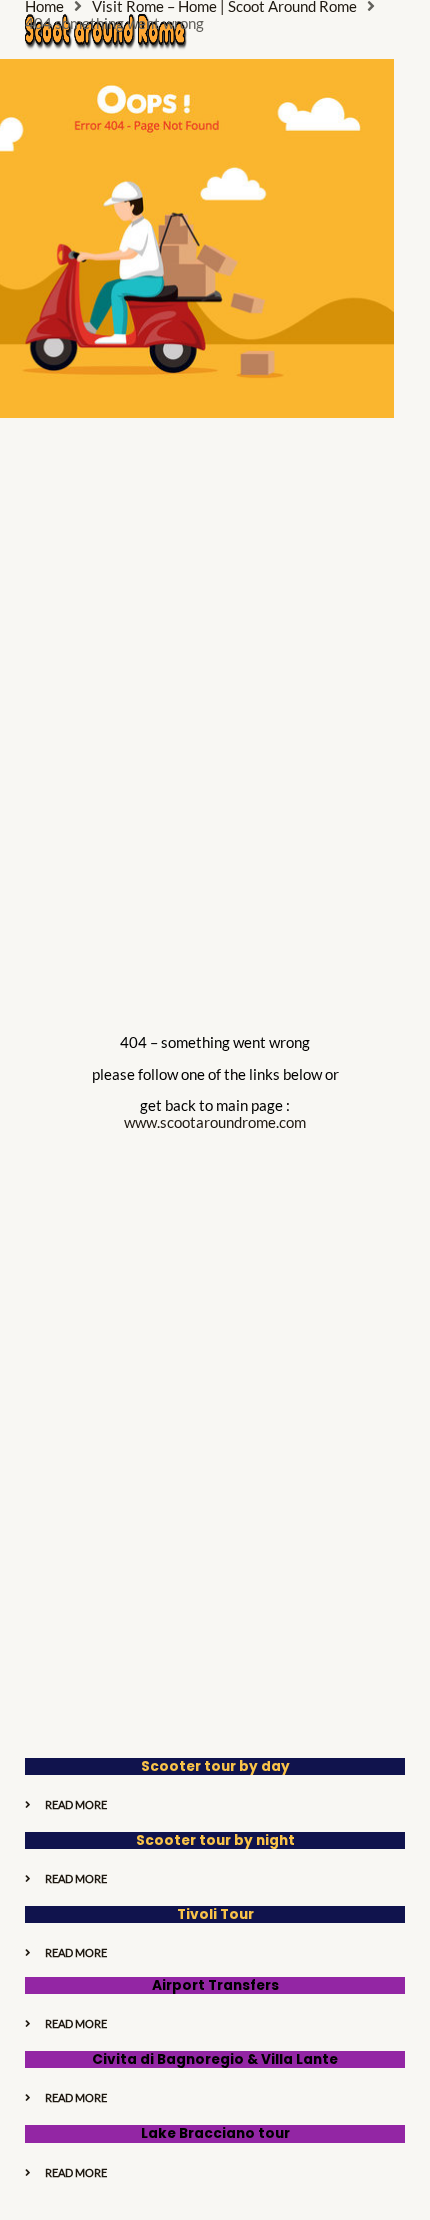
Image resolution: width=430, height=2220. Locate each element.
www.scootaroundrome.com (215, 1122)
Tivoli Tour (215, 1914)
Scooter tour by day (215, 1766)
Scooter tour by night (215, 1840)
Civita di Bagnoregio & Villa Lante (215, 2059)
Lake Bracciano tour (215, 2133)
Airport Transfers (215, 1985)
